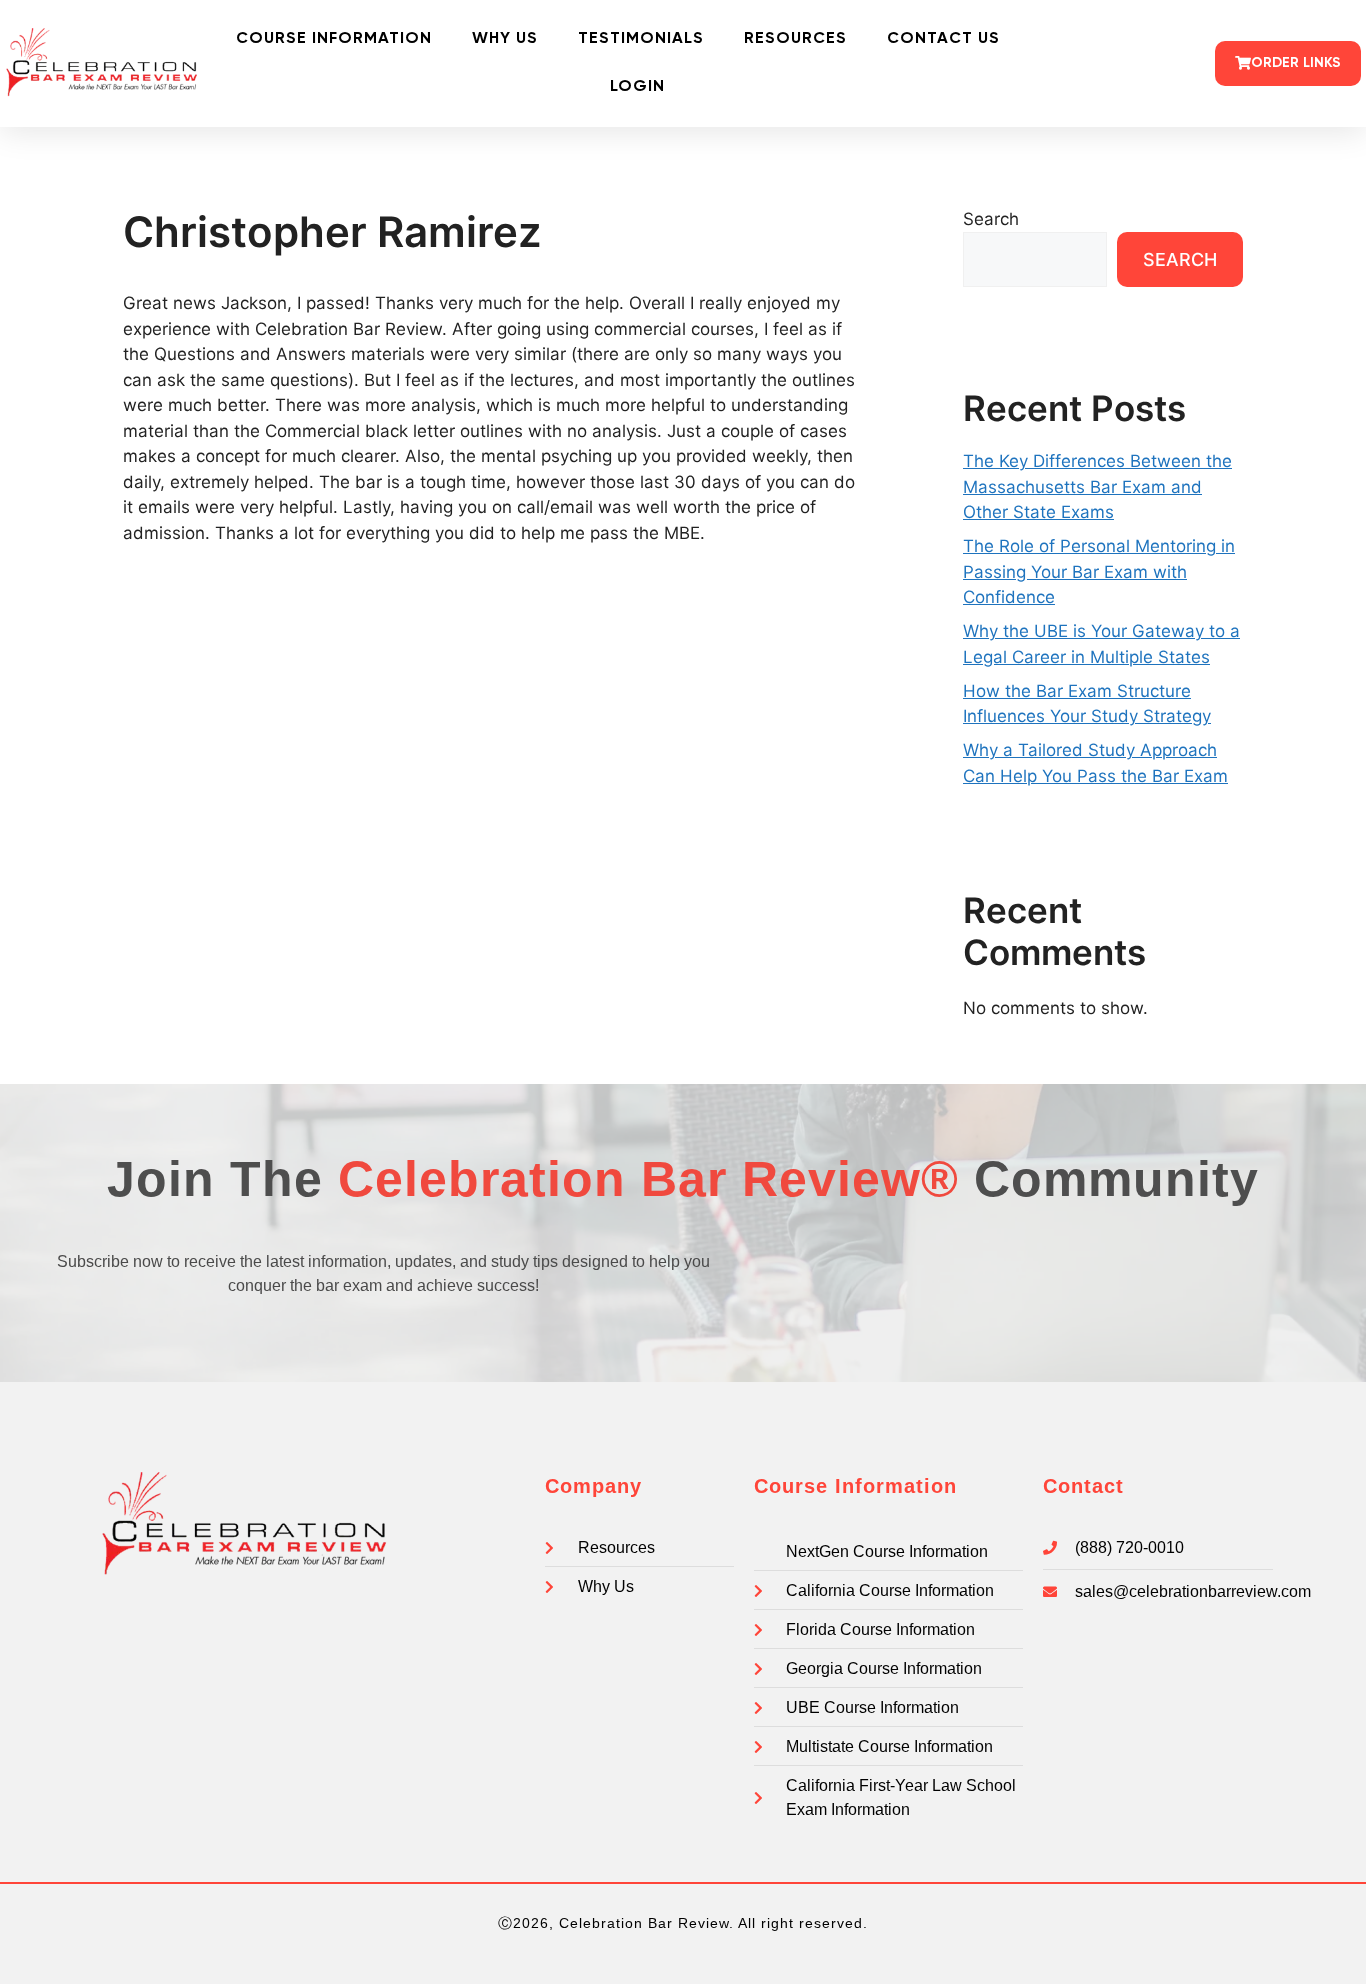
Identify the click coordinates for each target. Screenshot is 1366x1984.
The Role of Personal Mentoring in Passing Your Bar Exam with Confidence (1099, 571)
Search (991, 219)
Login (637, 87)
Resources (795, 39)
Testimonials (641, 39)
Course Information (334, 39)
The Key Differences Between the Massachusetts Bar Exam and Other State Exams (1097, 486)
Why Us (505, 39)
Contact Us (943, 39)
